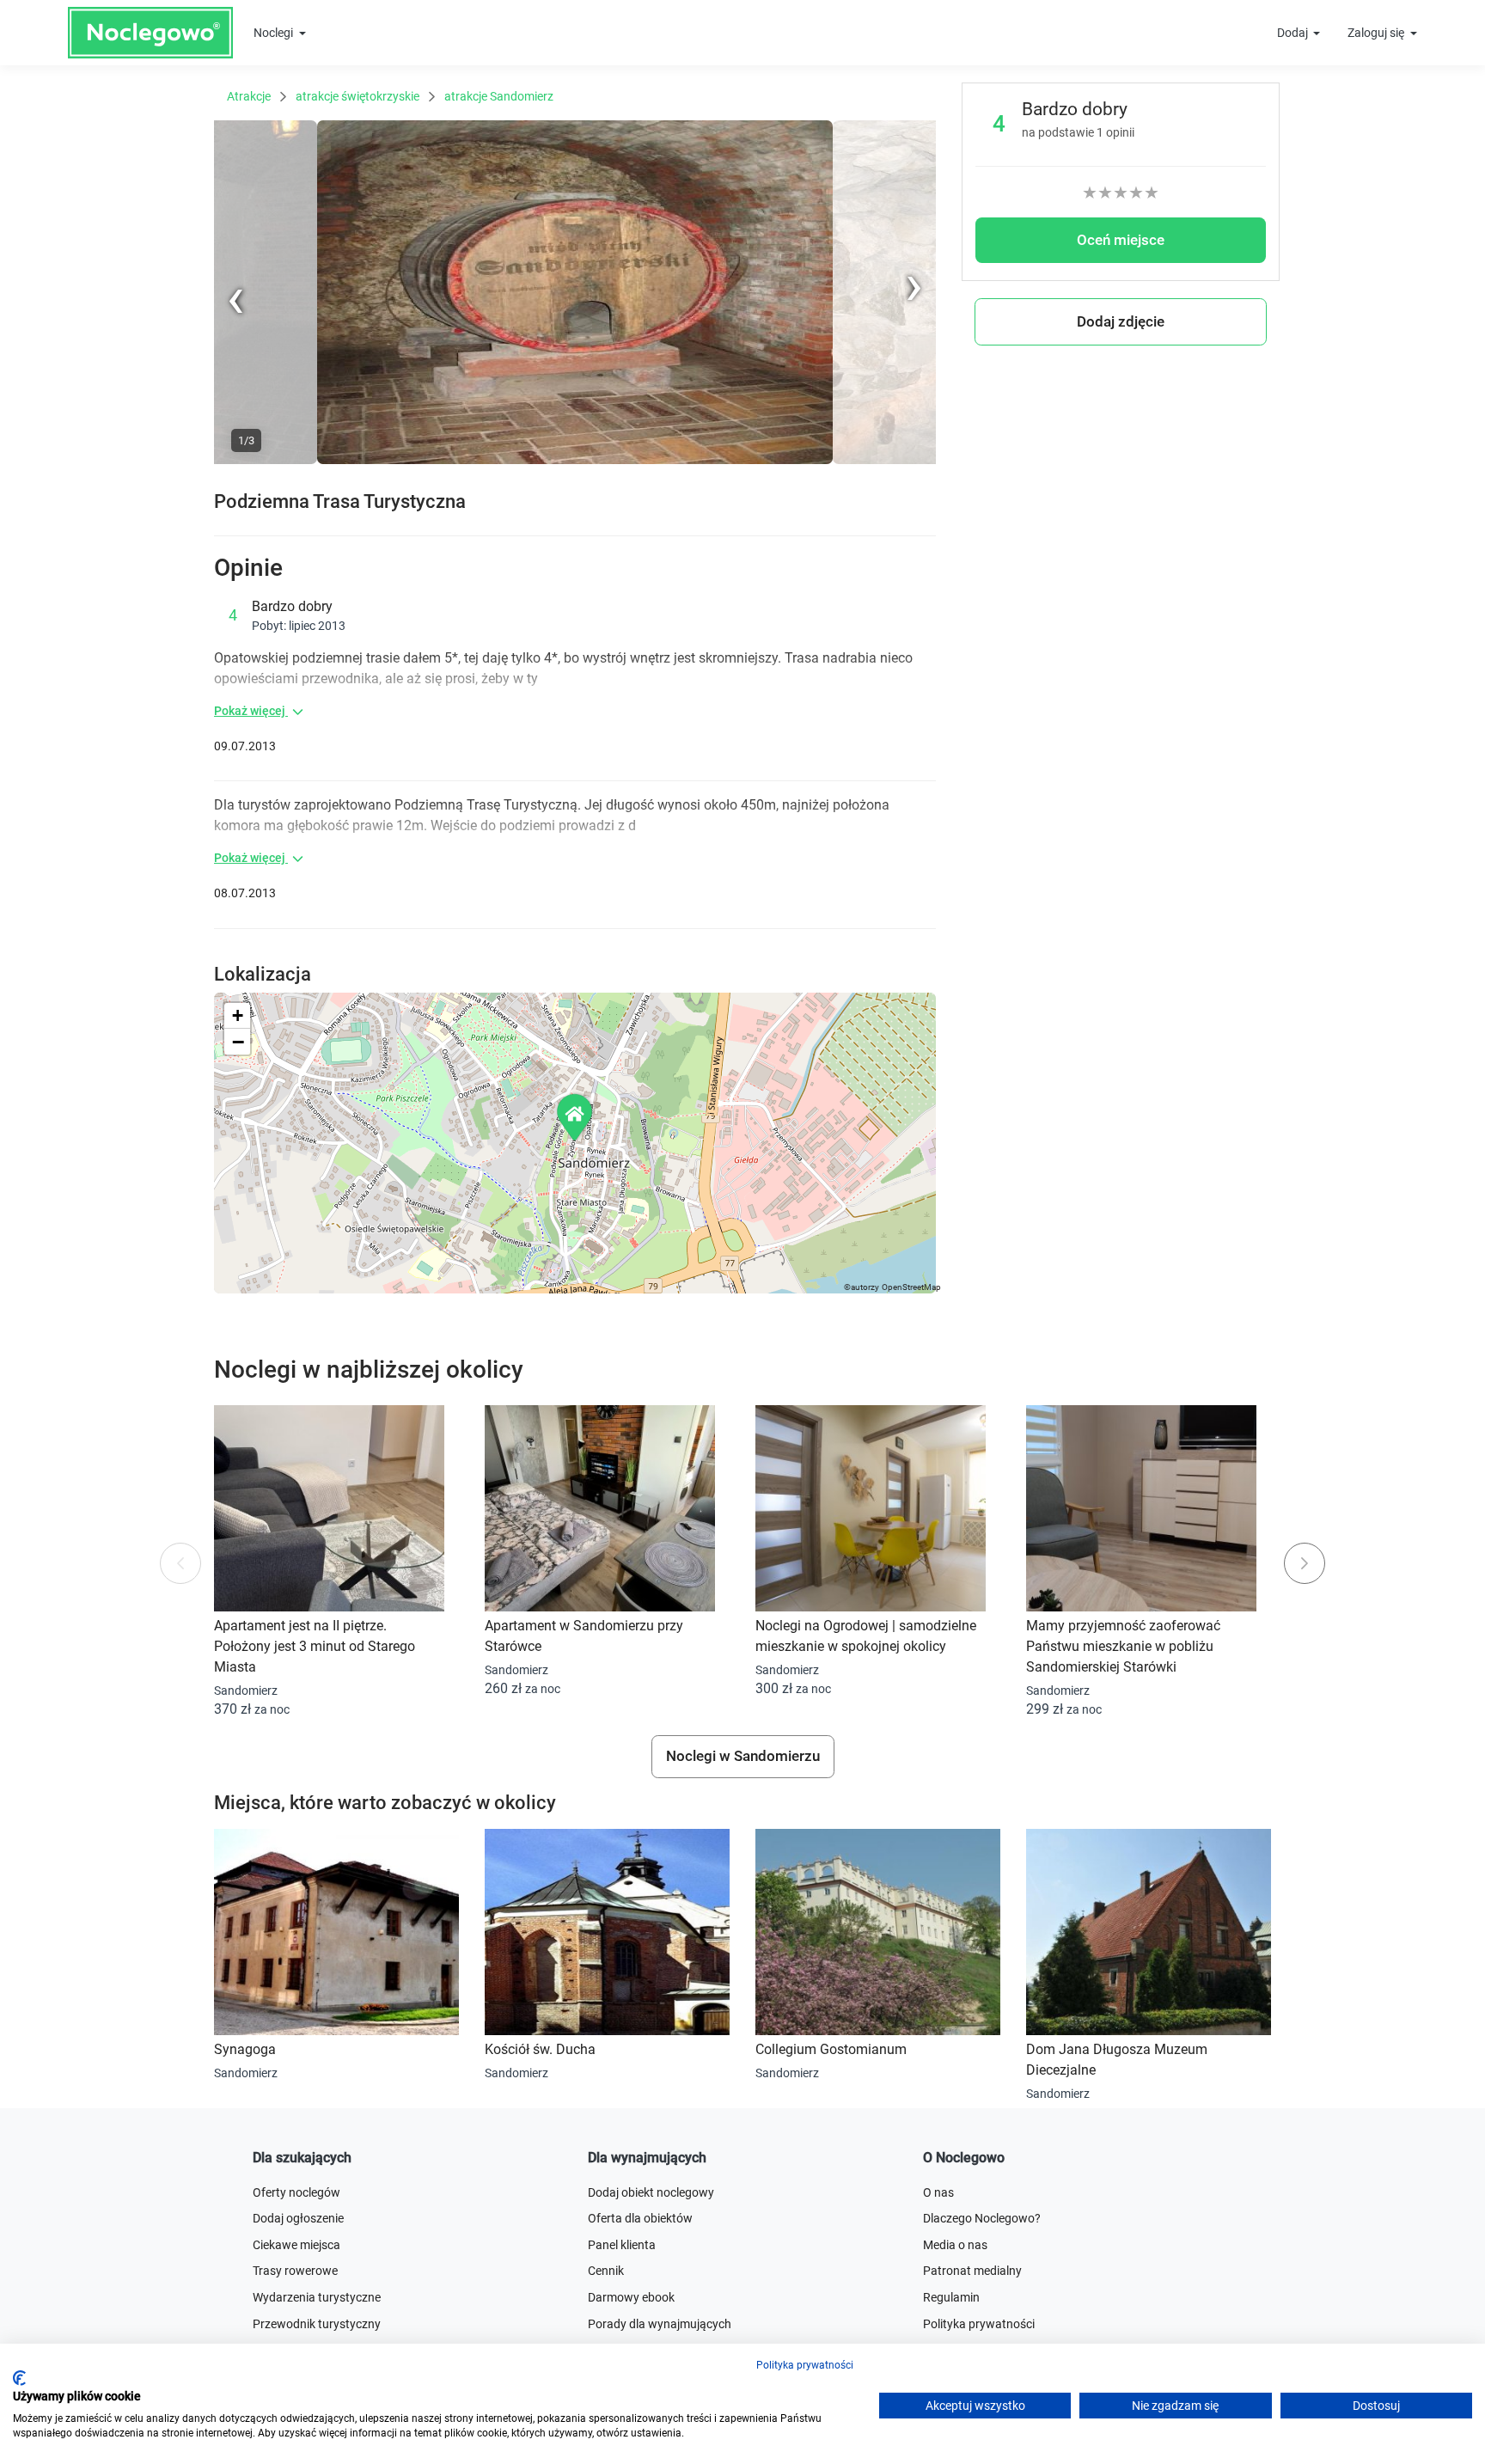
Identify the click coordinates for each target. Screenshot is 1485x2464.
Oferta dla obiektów (640, 2218)
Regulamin (951, 2297)
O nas (938, 2192)
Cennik (606, 2271)
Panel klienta (622, 2245)
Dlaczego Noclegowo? (982, 2218)
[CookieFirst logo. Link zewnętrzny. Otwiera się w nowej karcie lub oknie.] (19, 2378)
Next (923, 129)
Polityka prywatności (805, 2365)
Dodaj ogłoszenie (298, 2218)
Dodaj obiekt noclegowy (651, 2192)
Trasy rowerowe (295, 2271)
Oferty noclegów (296, 2192)
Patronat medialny (972, 2271)
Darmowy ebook (631, 2297)
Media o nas (955, 2245)
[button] (576, 1117)
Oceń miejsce (1121, 240)
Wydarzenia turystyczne (317, 2297)
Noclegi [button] (275, 33)
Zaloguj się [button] (1377, 33)
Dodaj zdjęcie (1121, 321)
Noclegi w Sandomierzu (743, 1756)
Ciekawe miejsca (296, 2245)
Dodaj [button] (1294, 33)
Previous (237, 461)
